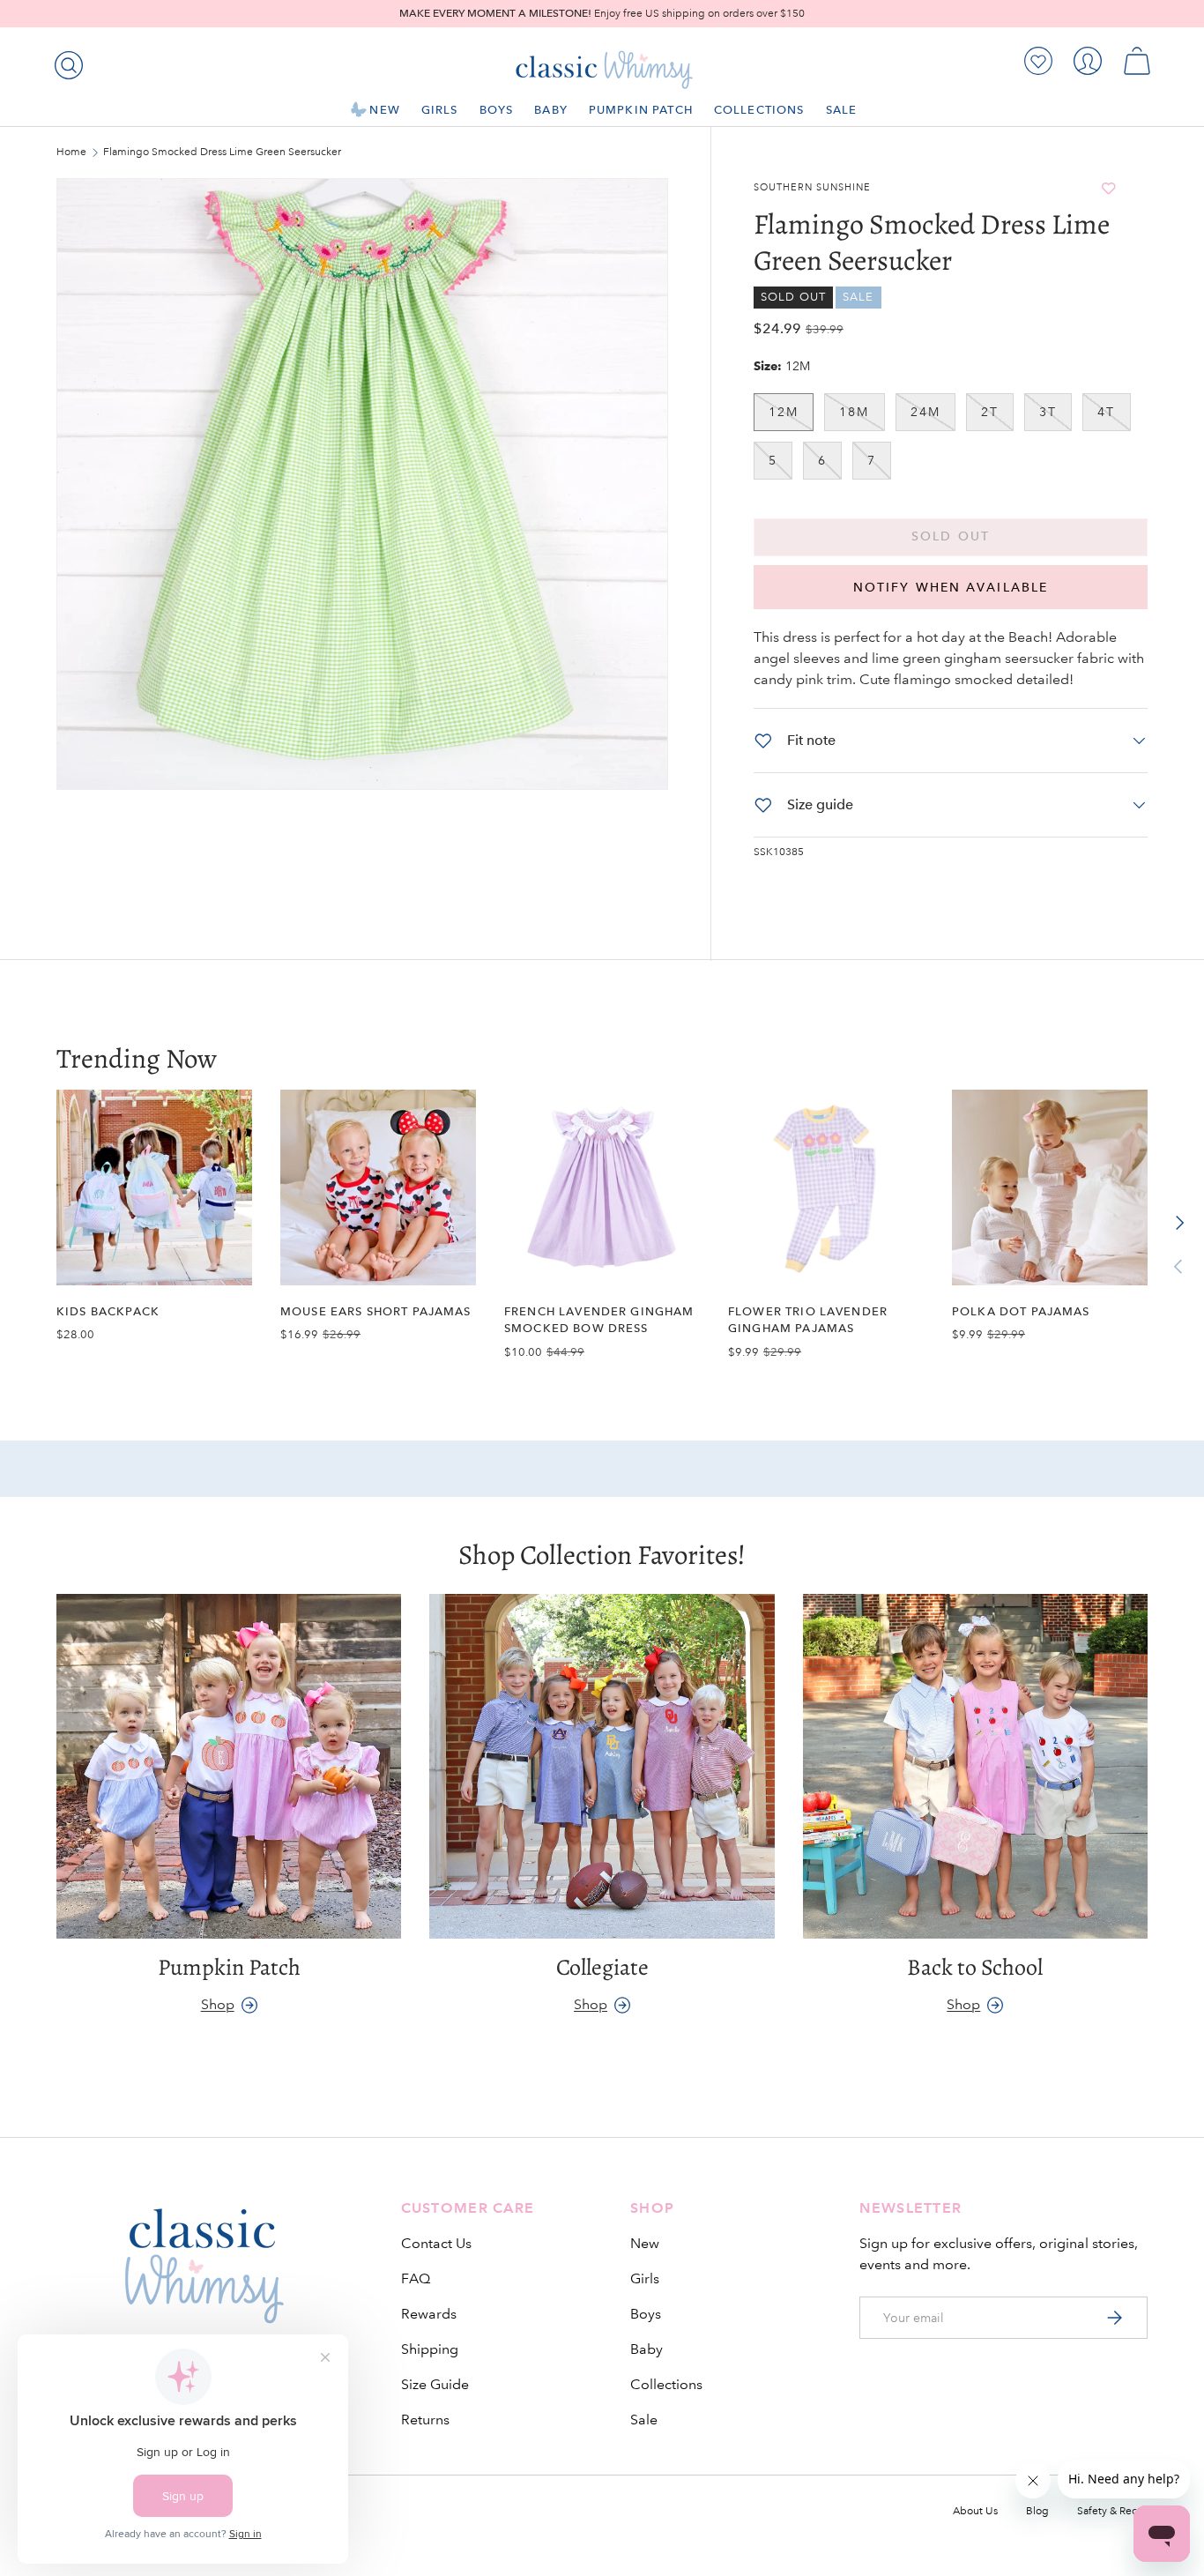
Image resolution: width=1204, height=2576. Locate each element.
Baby (551, 110)
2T (990, 412)
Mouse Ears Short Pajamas (376, 1311)
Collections (759, 110)
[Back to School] (975, 1766)
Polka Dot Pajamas (1021, 1311)
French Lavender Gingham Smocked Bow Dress (599, 1320)
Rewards (429, 2314)
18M (854, 412)
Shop (218, 2004)
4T (1106, 412)
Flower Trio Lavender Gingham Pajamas (808, 1320)
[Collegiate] (602, 1766)
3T (1048, 412)
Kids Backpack (108, 1311)
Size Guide (435, 2384)
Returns (425, 2420)
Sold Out (951, 536)
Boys (497, 110)
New (384, 110)
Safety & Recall (1112, 2511)
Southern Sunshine (812, 188)
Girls (440, 110)
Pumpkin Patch (641, 110)
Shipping (430, 2349)
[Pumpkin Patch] (229, 1766)
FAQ (416, 2278)
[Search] (65, 62)
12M (784, 412)
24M (925, 412)
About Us (975, 2511)
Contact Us (436, 2243)
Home (71, 153)
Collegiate (602, 1968)
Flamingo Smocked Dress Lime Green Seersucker (209, 153)
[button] (1137, 61)
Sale (842, 110)
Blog (1037, 2511)
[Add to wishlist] (1108, 188)
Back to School (975, 1968)
